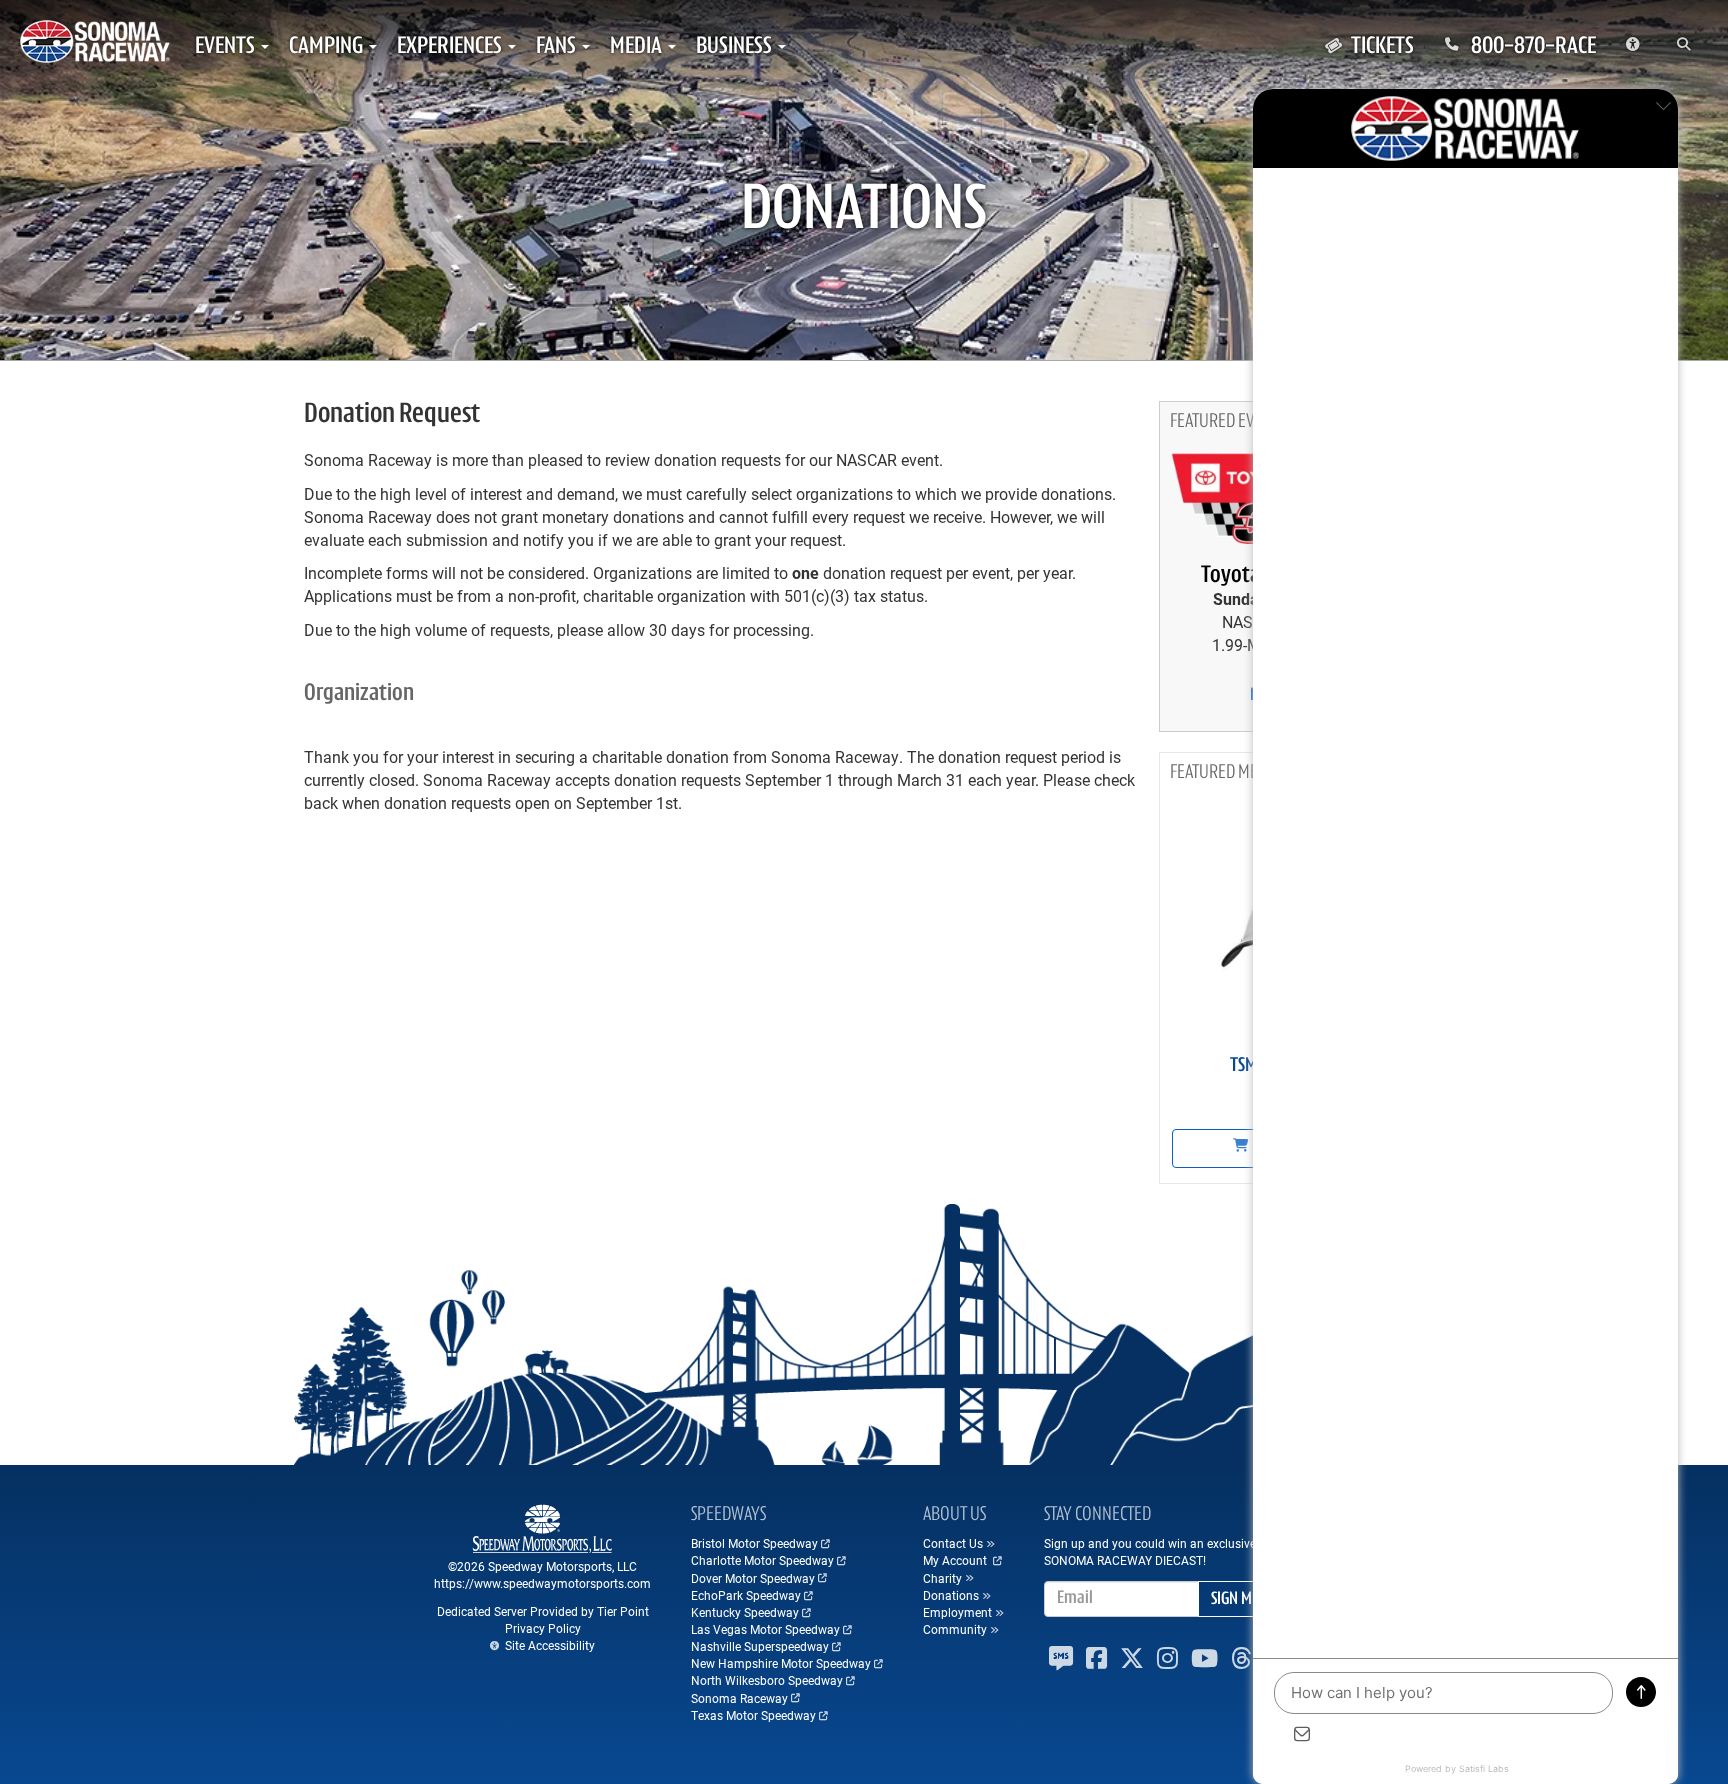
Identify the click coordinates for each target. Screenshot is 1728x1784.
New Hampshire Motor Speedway (781, 1663)
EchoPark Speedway (746, 1595)
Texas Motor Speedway (753, 1715)
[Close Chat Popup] (1663, 109)
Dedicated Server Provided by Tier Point (543, 1611)
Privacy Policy (543, 1628)
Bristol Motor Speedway (754, 1543)
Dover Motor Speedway (753, 1578)
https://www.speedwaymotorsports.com (542, 1583)
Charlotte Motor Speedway (762, 1560)
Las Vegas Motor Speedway (765, 1629)
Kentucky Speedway (745, 1612)
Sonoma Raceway (739, 1698)
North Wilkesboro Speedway (767, 1680)
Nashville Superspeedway (760, 1646)
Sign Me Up (1245, 1600)
